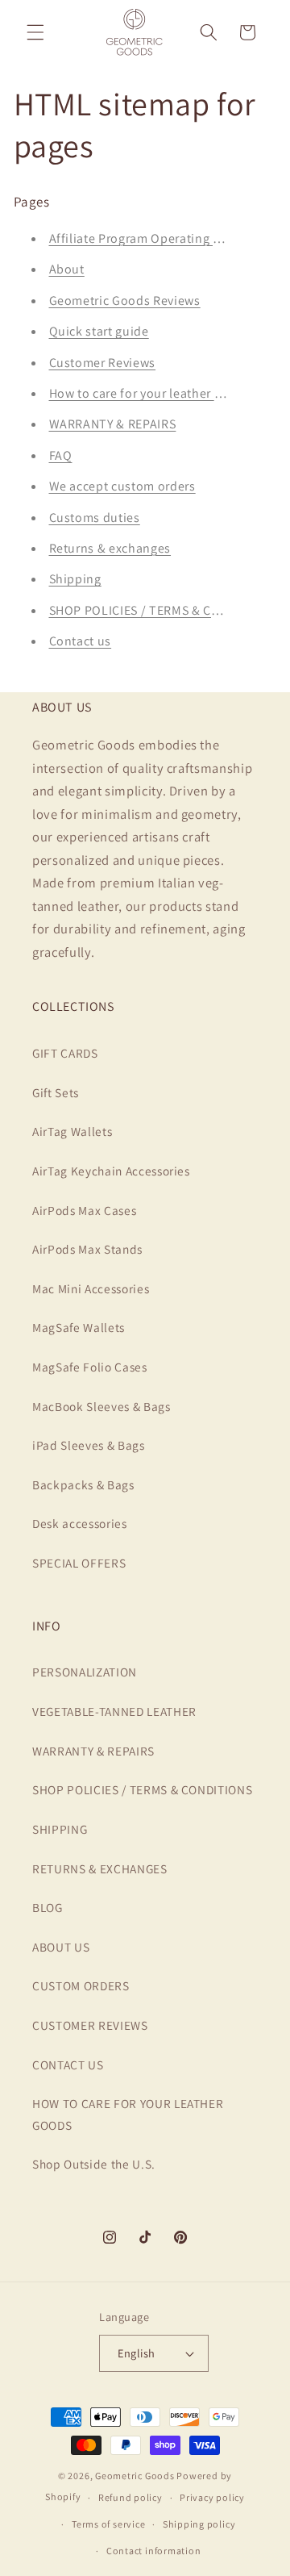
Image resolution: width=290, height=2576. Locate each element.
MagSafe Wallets (79, 1327)
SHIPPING (60, 1829)
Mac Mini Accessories (91, 1288)
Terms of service (108, 2524)
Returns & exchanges (110, 548)
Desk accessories (80, 1523)
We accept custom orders (122, 486)
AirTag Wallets (72, 1131)
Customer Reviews (103, 363)
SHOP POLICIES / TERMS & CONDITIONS (164, 610)
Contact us (81, 641)
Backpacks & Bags (83, 1484)
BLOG (48, 1907)
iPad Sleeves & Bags (89, 1445)
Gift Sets (56, 1092)
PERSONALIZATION (85, 1672)
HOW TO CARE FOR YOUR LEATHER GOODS (128, 2114)
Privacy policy (212, 2497)
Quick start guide (99, 331)
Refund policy (130, 2497)
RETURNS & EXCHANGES (100, 1868)
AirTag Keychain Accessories (111, 1171)
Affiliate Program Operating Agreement (163, 238)
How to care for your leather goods (150, 393)
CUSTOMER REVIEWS (90, 2025)
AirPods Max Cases (84, 1210)
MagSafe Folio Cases (90, 1367)
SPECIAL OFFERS (79, 1563)
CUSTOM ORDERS (81, 1985)
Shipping (75, 579)
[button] (35, 32)
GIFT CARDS (65, 1053)
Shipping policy (199, 2524)
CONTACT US (68, 2065)
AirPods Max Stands (87, 1249)
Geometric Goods (135, 2476)
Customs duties (95, 518)
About (67, 269)
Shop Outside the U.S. (94, 2164)
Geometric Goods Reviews (125, 301)
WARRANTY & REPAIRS (113, 424)
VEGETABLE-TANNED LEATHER (114, 1711)
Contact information (154, 2551)
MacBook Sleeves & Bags (101, 1406)
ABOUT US (61, 1947)
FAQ (61, 455)
